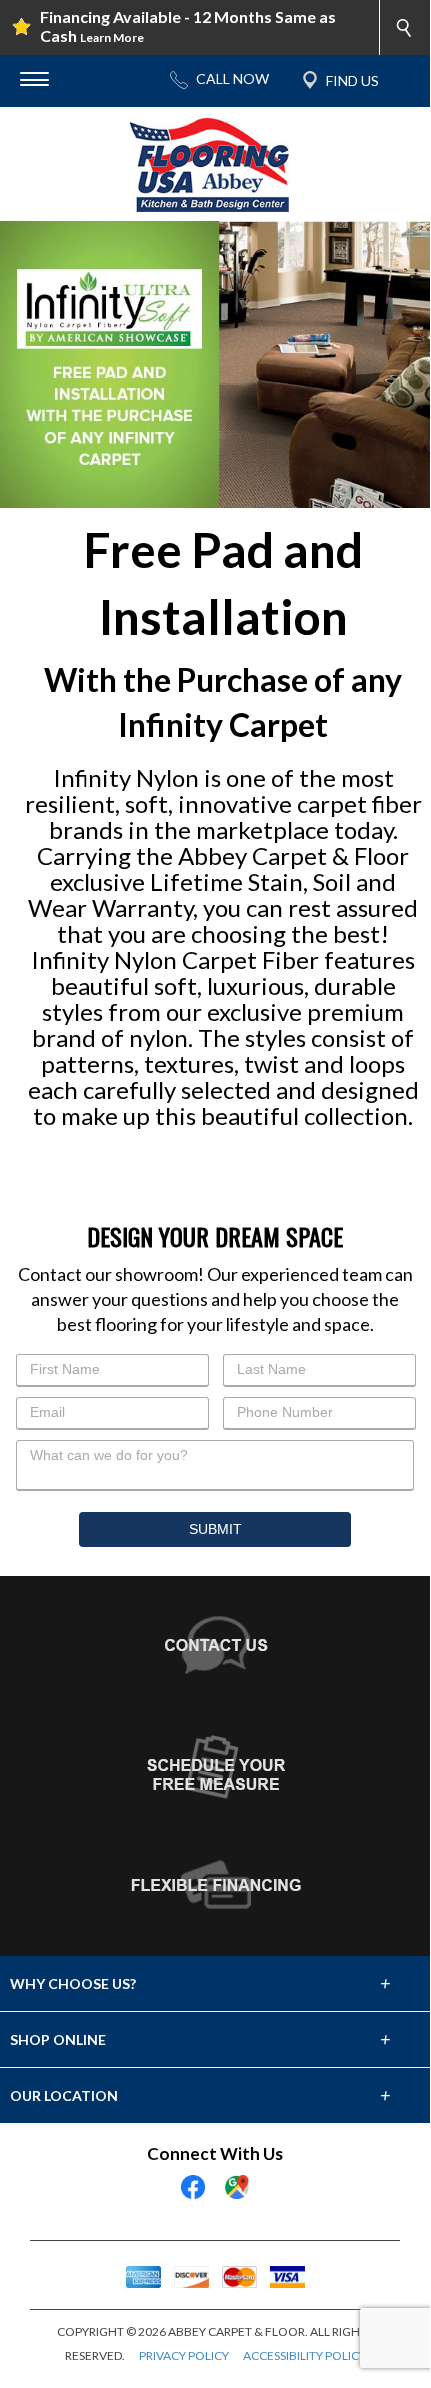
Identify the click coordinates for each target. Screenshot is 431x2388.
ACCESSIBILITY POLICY (304, 2355)
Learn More (112, 37)
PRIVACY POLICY (184, 2355)
